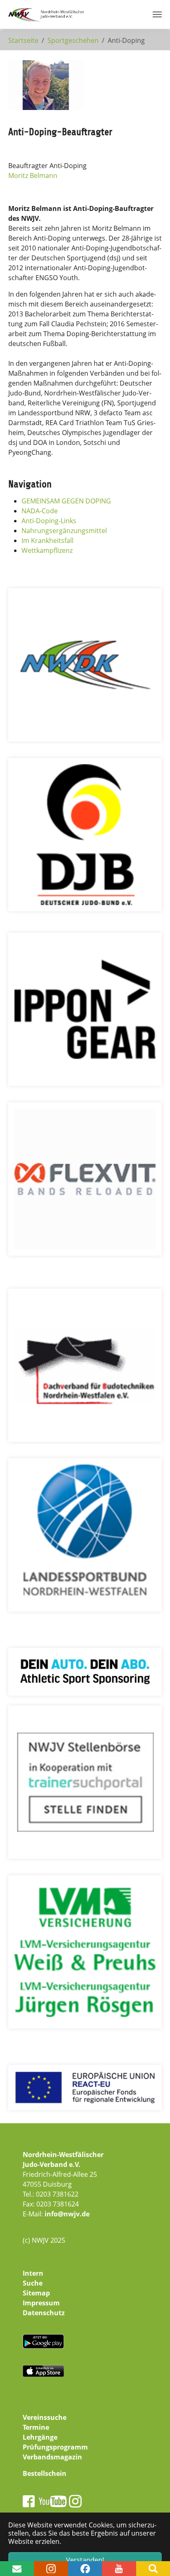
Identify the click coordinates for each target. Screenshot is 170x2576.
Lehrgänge (40, 2437)
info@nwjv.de (67, 2214)
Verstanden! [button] (85, 2560)
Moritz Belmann (33, 175)
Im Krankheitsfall (47, 540)
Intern (33, 2273)
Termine (36, 2427)
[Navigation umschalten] (157, 14)
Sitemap (36, 2293)
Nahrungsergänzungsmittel (64, 531)
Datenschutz (44, 2313)
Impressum (41, 2303)
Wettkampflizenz (47, 550)
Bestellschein (45, 2473)
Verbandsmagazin (52, 2457)
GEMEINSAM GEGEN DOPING (66, 501)
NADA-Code (40, 511)
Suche (33, 2283)
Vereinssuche (45, 2417)
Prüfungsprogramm (55, 2447)
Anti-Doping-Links (49, 521)
